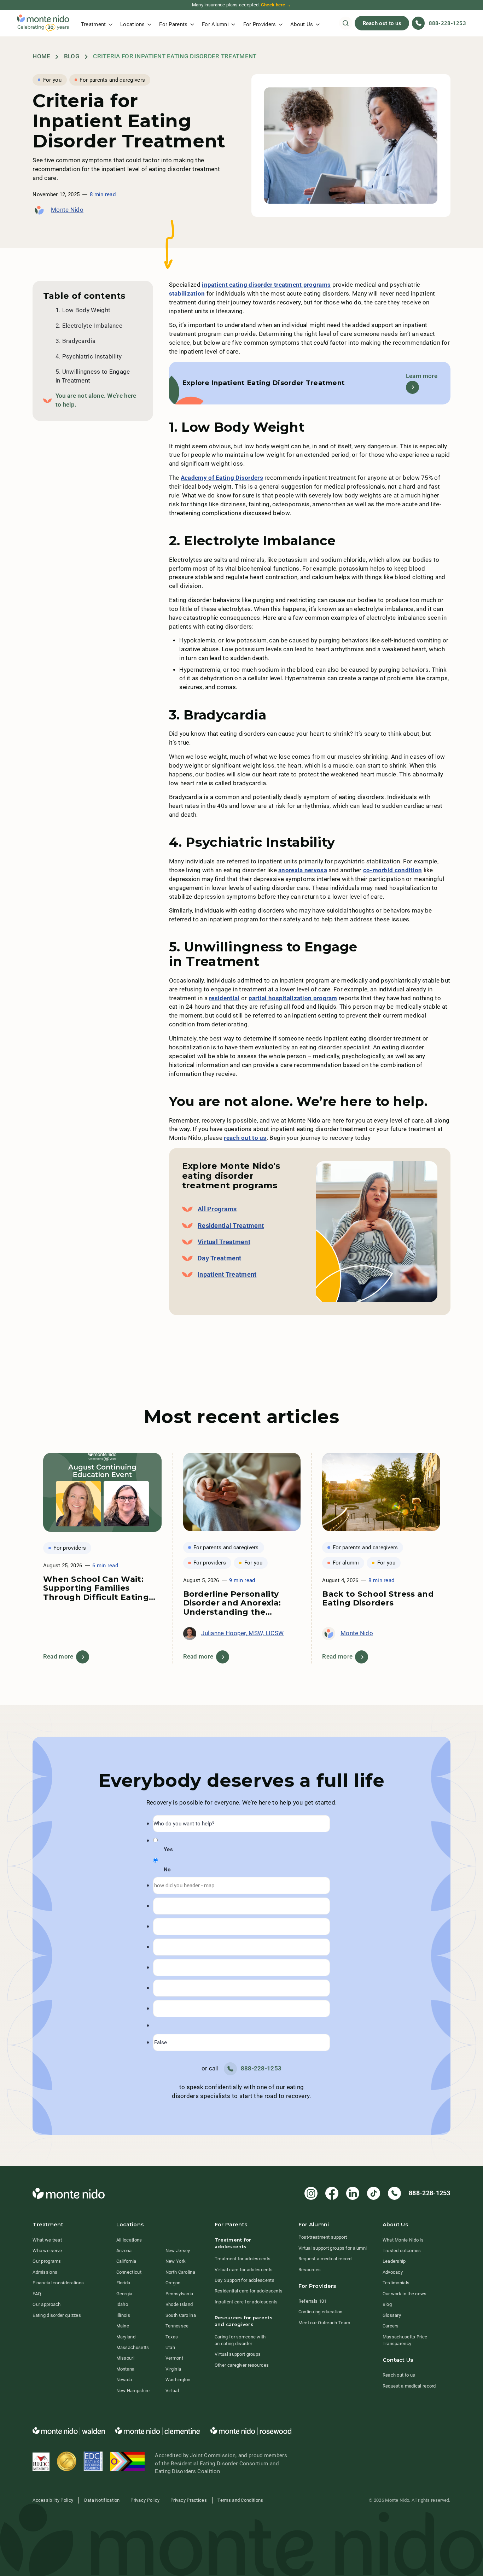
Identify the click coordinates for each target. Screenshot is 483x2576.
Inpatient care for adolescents (246, 2302)
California (126, 2261)
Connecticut (129, 2272)
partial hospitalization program (293, 998)
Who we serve (47, 2251)
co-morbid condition (393, 870)
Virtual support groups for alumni (333, 2248)
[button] (97, 23)
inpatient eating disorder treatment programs (266, 285)
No (167, 1870)
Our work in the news (405, 2294)
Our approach (47, 2304)
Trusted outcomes (402, 2251)
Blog (72, 56)
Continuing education (321, 2312)
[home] (43, 23)
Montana (126, 2369)
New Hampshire (133, 2391)
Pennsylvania (179, 2294)
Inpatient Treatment (227, 1275)
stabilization (187, 294)
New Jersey (178, 2251)
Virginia (173, 2369)
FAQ (37, 2294)
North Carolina (180, 2272)
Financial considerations (58, 2283)
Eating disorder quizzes (57, 2315)
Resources (310, 2270)
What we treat (47, 2240)
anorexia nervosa (303, 870)
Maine (123, 2326)
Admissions (45, 2272)
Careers (391, 2326)
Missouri (125, 2358)
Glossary (392, 2315)
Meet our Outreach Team (324, 2323)
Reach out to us (382, 23)
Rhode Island (179, 2304)
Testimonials (396, 2283)
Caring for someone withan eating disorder (240, 2340)
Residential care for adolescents (249, 2291)
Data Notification (102, 2500)
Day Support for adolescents (245, 2280)
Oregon (173, 2283)
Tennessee (177, 2326)
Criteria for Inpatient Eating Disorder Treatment (175, 56)
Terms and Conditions (240, 2500)
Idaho (122, 2304)
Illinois (123, 2315)
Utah (170, 2347)
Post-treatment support (323, 2237)
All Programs (217, 1209)
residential (224, 998)
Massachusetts (133, 2347)
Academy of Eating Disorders (222, 478)
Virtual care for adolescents (244, 2270)
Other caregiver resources (242, 2365)
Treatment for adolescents (243, 2259)
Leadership (394, 2261)
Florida (123, 2283)
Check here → (276, 5)
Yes (168, 1849)
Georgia (124, 2294)
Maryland (126, 2337)
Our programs (47, 2261)
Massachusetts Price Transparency (405, 2340)
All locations (129, 2240)
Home (41, 56)
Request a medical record (325, 2259)
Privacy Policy (145, 2500)
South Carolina (181, 2315)
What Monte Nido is (403, 2240)
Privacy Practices (189, 2500)
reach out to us (245, 1138)
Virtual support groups (238, 2354)
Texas (172, 2337)
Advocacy (393, 2272)
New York (176, 2261)
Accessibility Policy (53, 2500)
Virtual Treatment (224, 1242)
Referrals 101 (313, 2301)
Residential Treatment (231, 1226)
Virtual (172, 2391)
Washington (178, 2380)
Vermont (174, 2358)
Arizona (124, 2251)
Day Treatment (220, 1258)
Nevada (124, 2380)
